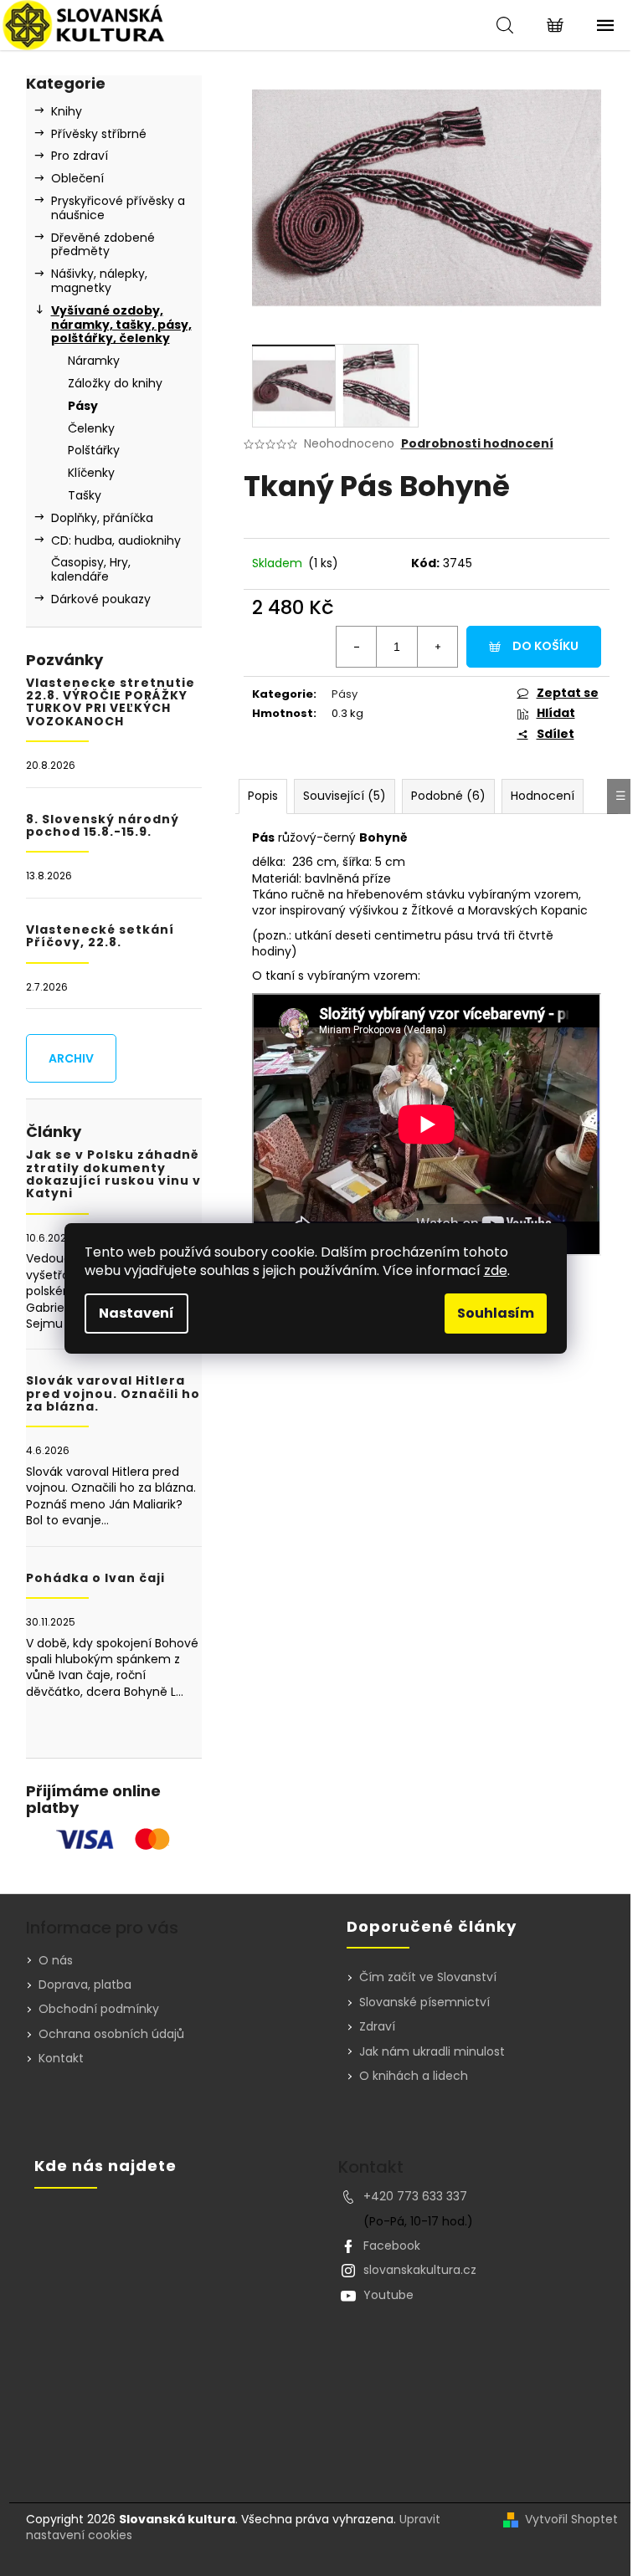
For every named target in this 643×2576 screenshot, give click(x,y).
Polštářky (94, 450)
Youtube (388, 2295)
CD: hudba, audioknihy (116, 540)
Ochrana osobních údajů (111, 2034)
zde (496, 1270)
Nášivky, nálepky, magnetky (99, 281)
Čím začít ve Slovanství (428, 1977)
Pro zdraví (80, 156)
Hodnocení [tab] (543, 796)
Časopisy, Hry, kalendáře (91, 569)
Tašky (85, 495)
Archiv (71, 1058)
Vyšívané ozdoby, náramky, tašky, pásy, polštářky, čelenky (121, 325)
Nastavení (136, 1313)
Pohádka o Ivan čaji (95, 1578)
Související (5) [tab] (345, 796)
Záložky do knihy (115, 383)
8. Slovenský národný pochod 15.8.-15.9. (103, 826)
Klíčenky (91, 473)
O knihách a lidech (414, 2076)
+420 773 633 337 (415, 2196)
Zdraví (377, 2027)
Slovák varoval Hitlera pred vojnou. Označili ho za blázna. (113, 1394)
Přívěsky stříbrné (99, 134)
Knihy (67, 111)
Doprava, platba (85, 1984)
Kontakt (61, 2058)
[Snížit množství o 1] (357, 647)
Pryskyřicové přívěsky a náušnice (118, 208)
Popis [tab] (263, 796)
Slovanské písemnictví (424, 2002)
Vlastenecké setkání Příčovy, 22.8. (100, 937)
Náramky (94, 361)
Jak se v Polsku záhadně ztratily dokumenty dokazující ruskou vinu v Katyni (113, 1175)
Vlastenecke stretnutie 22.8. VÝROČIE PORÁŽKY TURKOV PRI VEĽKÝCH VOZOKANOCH (111, 703)
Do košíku (545, 646)
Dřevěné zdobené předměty (103, 245)
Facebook (392, 2246)
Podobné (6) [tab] (448, 796)
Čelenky (91, 428)
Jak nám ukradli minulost (432, 2052)
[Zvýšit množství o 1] (437, 647)
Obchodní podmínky (99, 2009)
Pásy (83, 406)
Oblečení (77, 178)
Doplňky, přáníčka (102, 518)
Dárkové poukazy (101, 599)
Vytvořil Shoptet (571, 2520)
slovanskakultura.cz (420, 2270)
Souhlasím (496, 1313)
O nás (56, 1960)
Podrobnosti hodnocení (477, 444)
